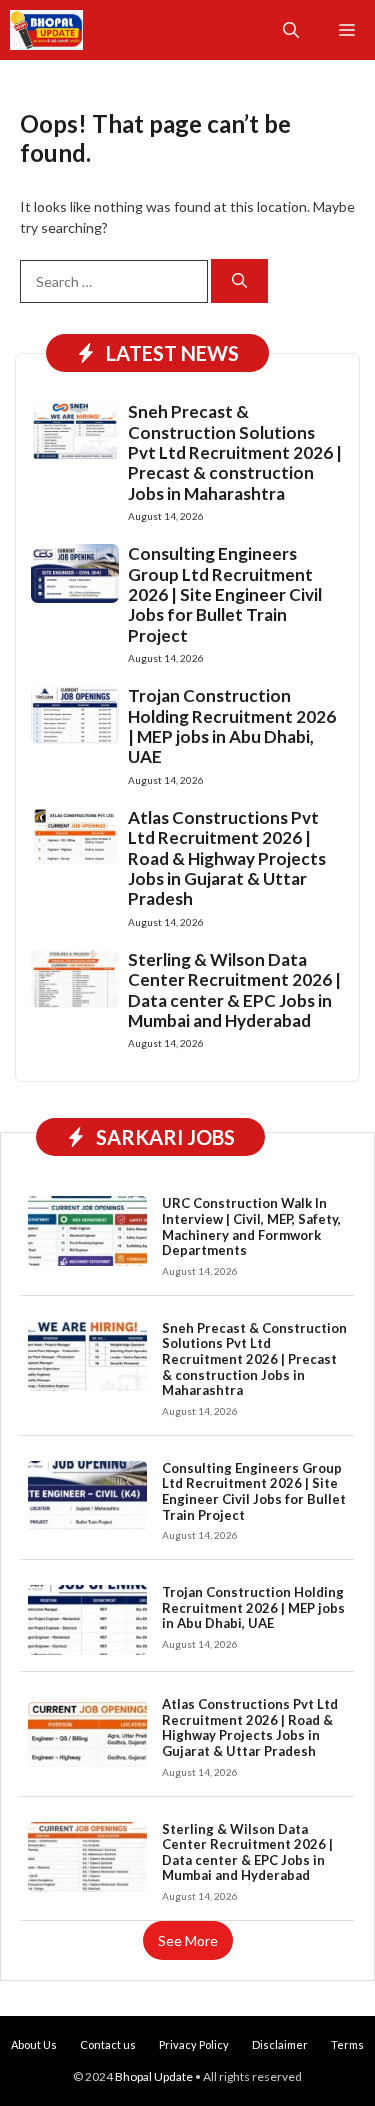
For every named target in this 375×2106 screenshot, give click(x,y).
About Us (34, 2044)
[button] (291, 30)
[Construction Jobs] (46, 30)
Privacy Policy (194, 2044)
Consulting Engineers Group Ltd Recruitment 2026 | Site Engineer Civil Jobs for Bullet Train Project (225, 594)
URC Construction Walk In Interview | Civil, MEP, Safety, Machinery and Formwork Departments (251, 1226)
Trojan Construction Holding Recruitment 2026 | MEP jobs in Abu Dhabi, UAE (232, 726)
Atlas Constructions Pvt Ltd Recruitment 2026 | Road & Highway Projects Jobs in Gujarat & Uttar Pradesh (227, 858)
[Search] (239, 281)
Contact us (108, 2044)
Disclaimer (280, 2044)
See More (188, 1940)
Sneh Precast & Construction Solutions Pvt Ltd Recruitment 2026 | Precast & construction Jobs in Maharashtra (235, 452)
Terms (347, 2044)
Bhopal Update (154, 2076)
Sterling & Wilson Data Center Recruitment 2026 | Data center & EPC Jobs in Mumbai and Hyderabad (234, 990)
